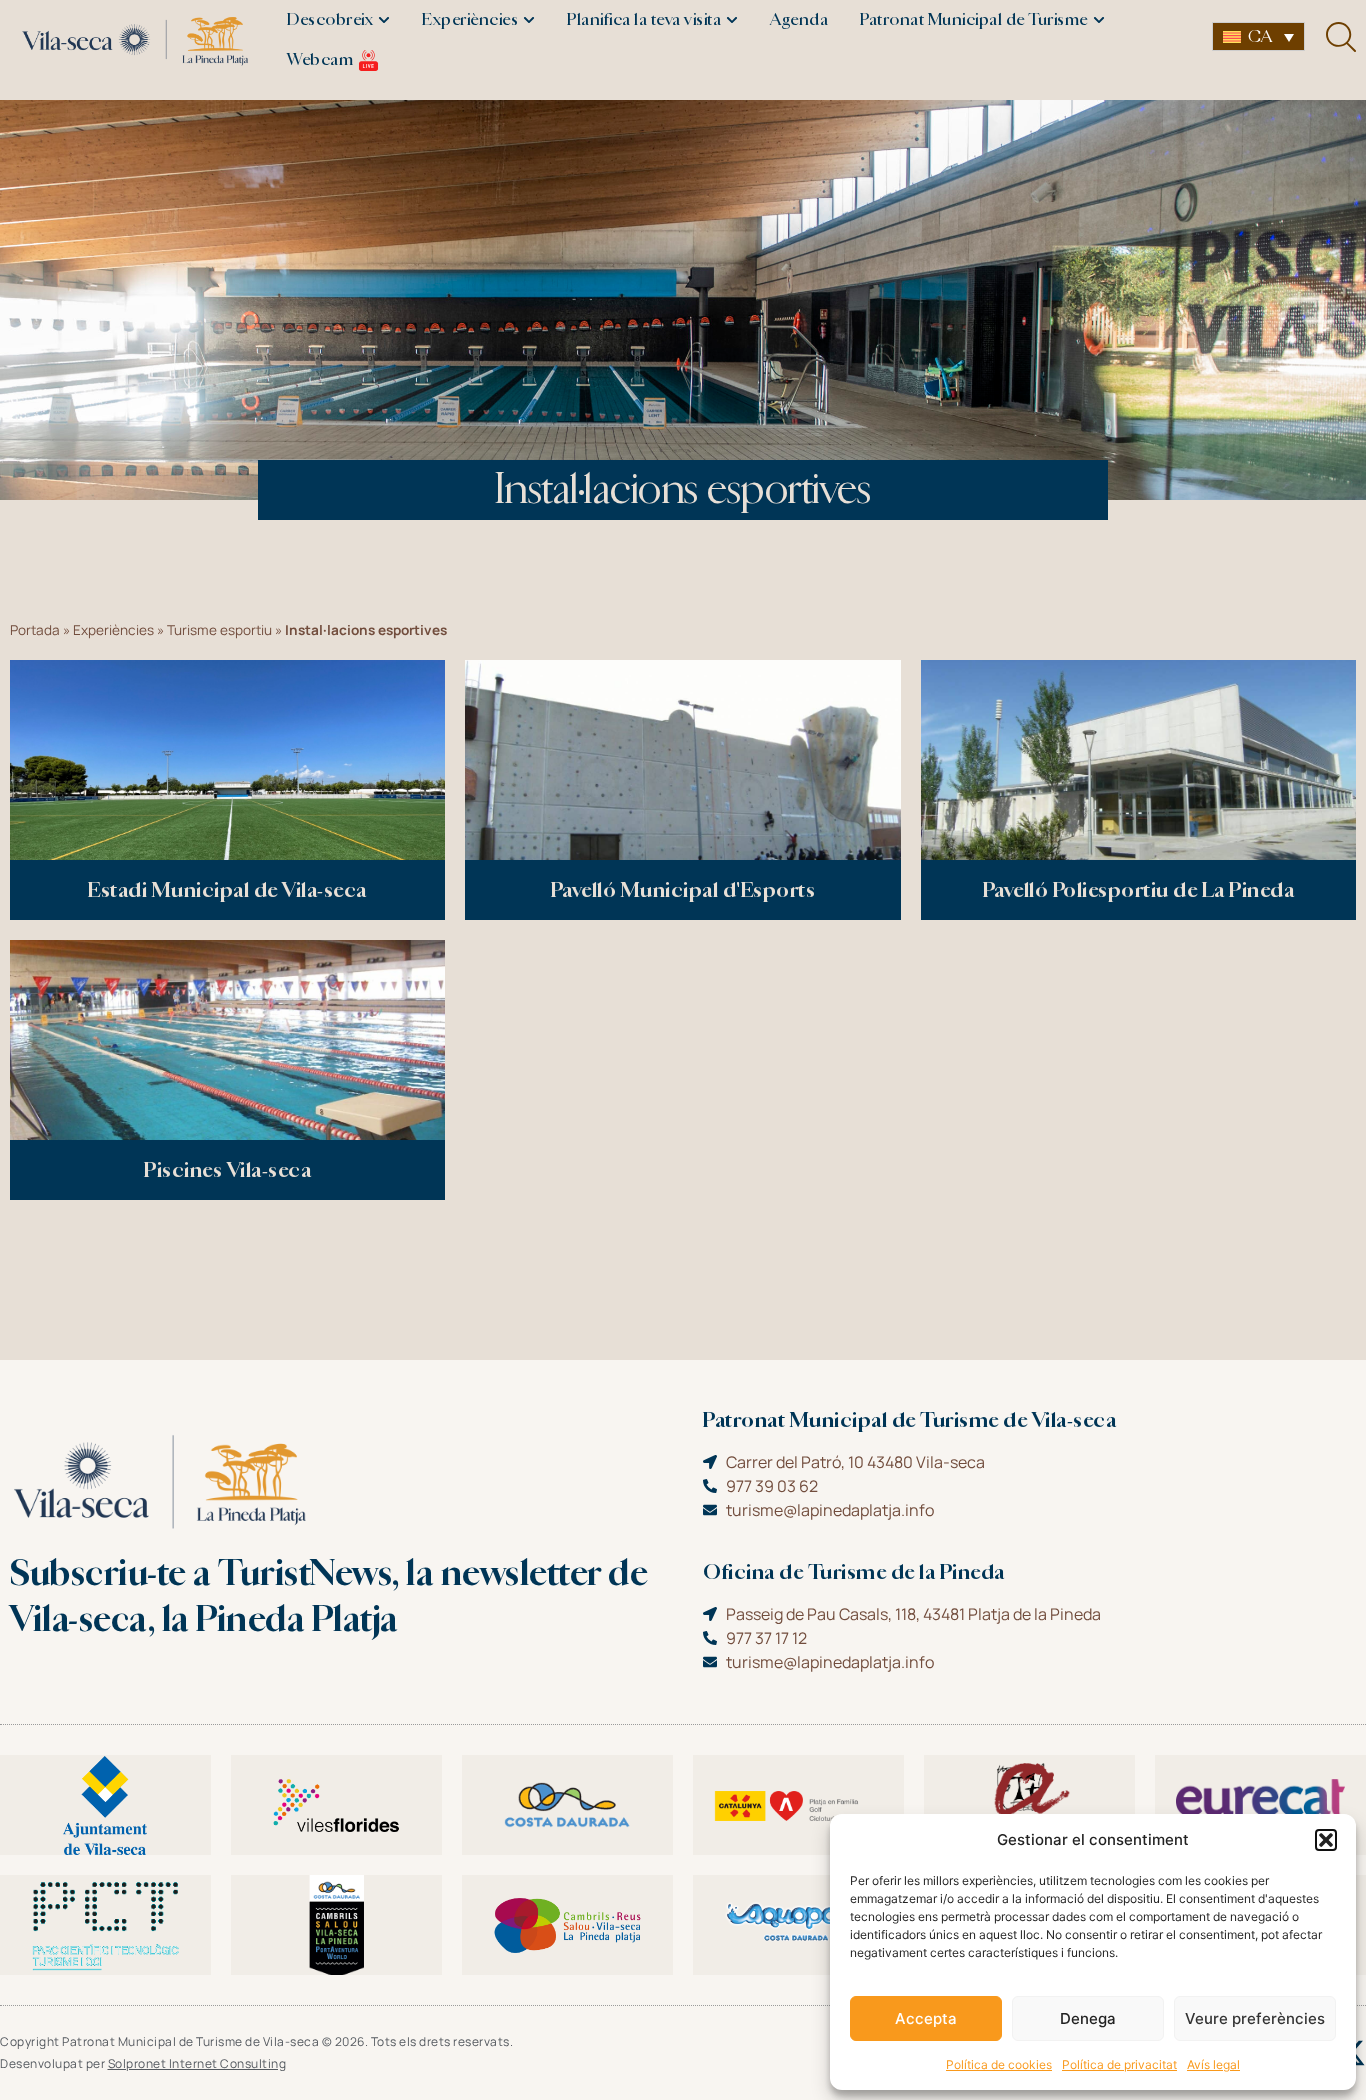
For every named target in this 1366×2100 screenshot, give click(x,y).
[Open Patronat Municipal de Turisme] (1099, 20)
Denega (1088, 2018)
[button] (1326, 1840)
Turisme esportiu (219, 630)
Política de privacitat (1119, 2064)
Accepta (926, 2018)
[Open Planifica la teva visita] (732, 20)
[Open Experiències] (529, 20)
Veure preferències (1255, 2018)
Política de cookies (999, 2064)
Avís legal (1213, 2064)
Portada (35, 630)
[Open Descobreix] (384, 20)
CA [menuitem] (1260, 36)
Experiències (113, 630)
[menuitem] (1258, 36)
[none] (1258, 36)
